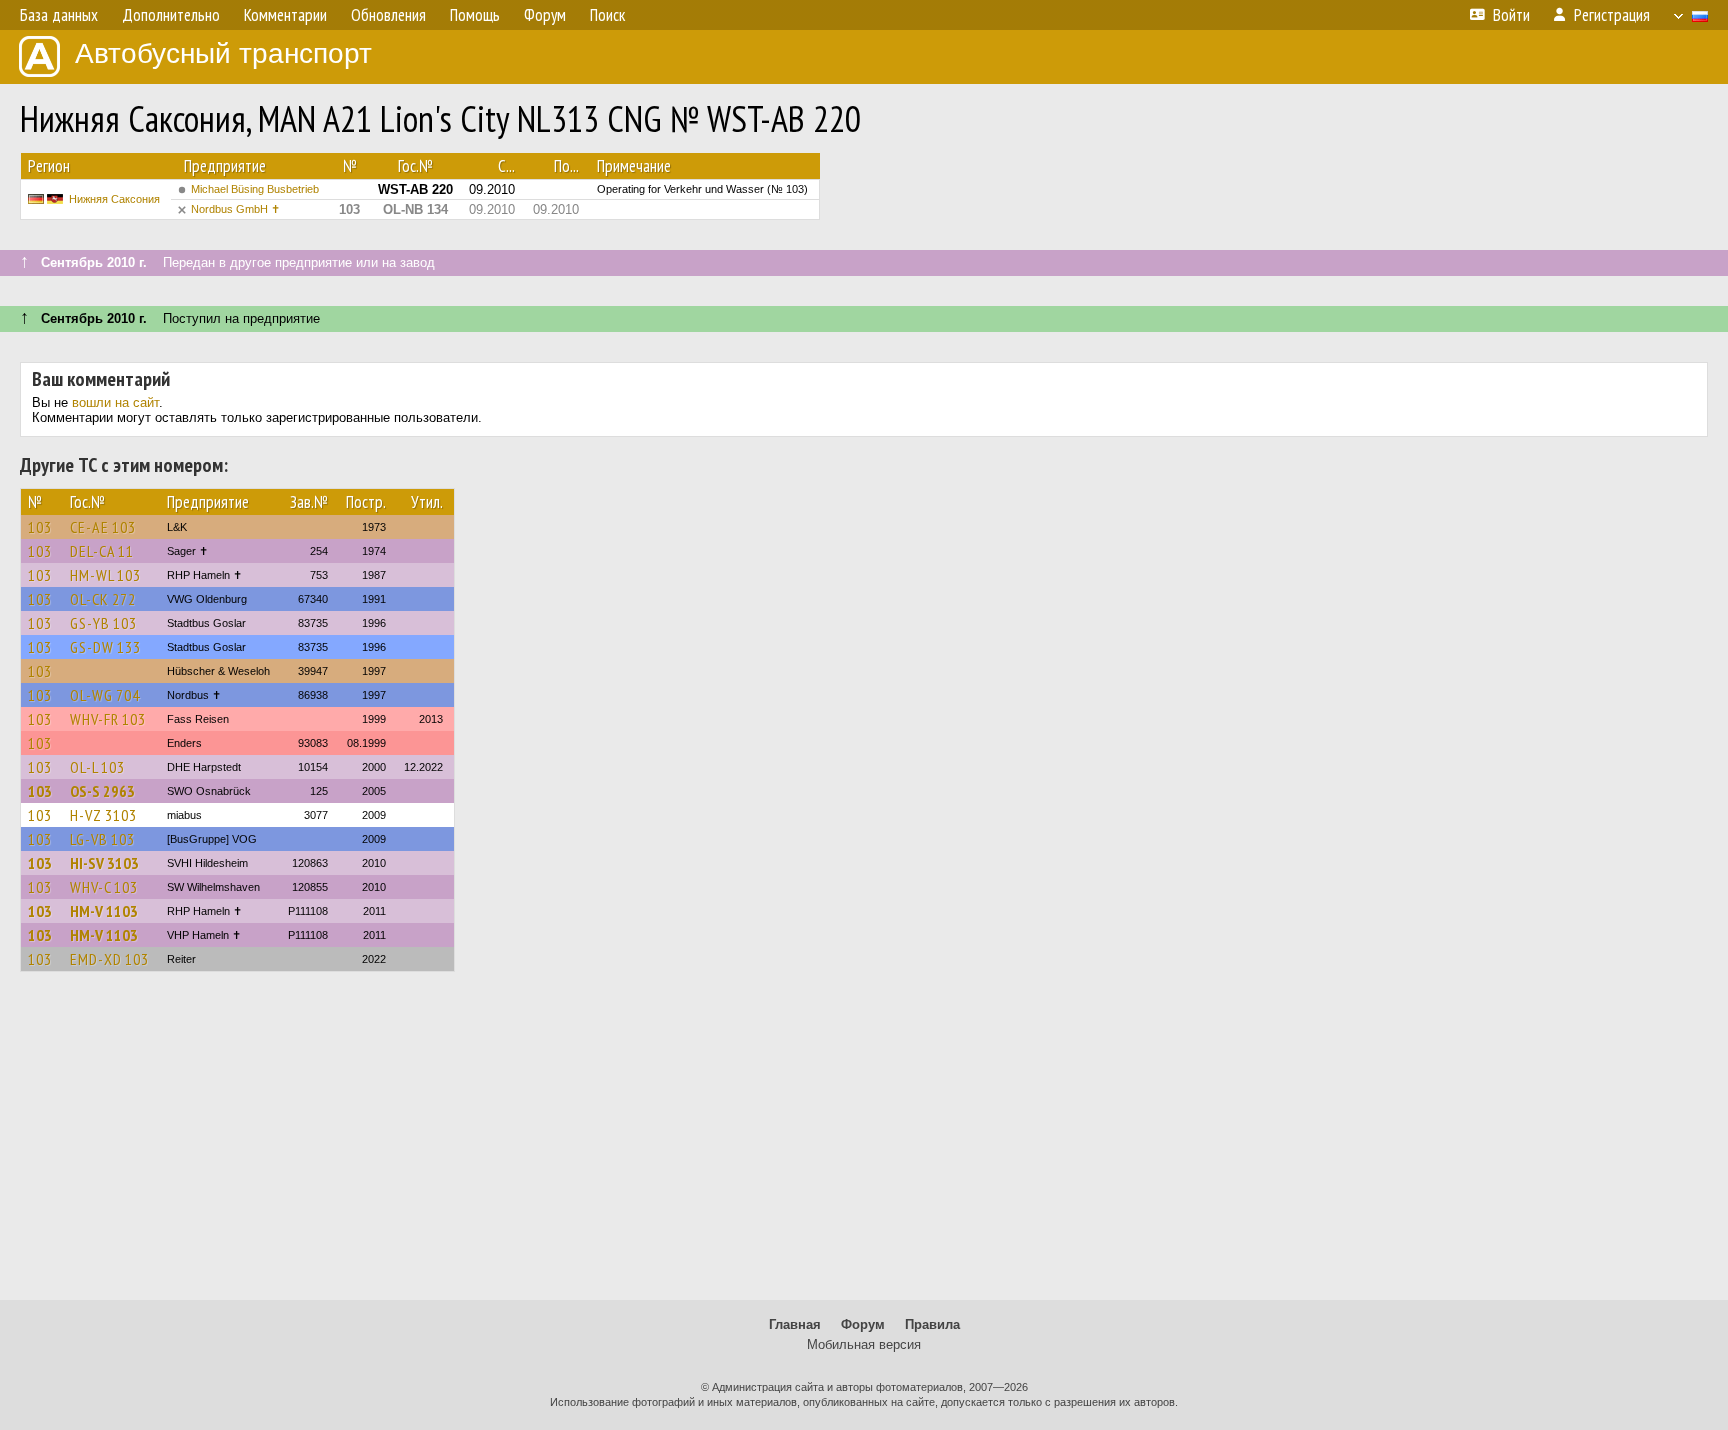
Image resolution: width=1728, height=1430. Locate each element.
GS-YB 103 (103, 623)
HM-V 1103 (104, 911)
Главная (795, 1324)
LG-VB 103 (102, 839)
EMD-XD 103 (109, 959)
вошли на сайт (115, 402)
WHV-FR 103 (108, 719)
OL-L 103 (97, 767)
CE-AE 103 (103, 527)
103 (40, 527)
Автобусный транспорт (223, 53)
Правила (932, 1324)
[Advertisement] (864, 1145)
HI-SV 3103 (104, 863)
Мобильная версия (864, 1344)
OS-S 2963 (102, 791)
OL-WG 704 (105, 695)
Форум (863, 1324)
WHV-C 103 (104, 887)
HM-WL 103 (105, 575)
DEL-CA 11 (102, 551)
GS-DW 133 (105, 647)
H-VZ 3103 (103, 815)
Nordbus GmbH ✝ (235, 209)
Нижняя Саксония (114, 199)
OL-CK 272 (103, 599)
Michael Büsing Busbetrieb (255, 189)
